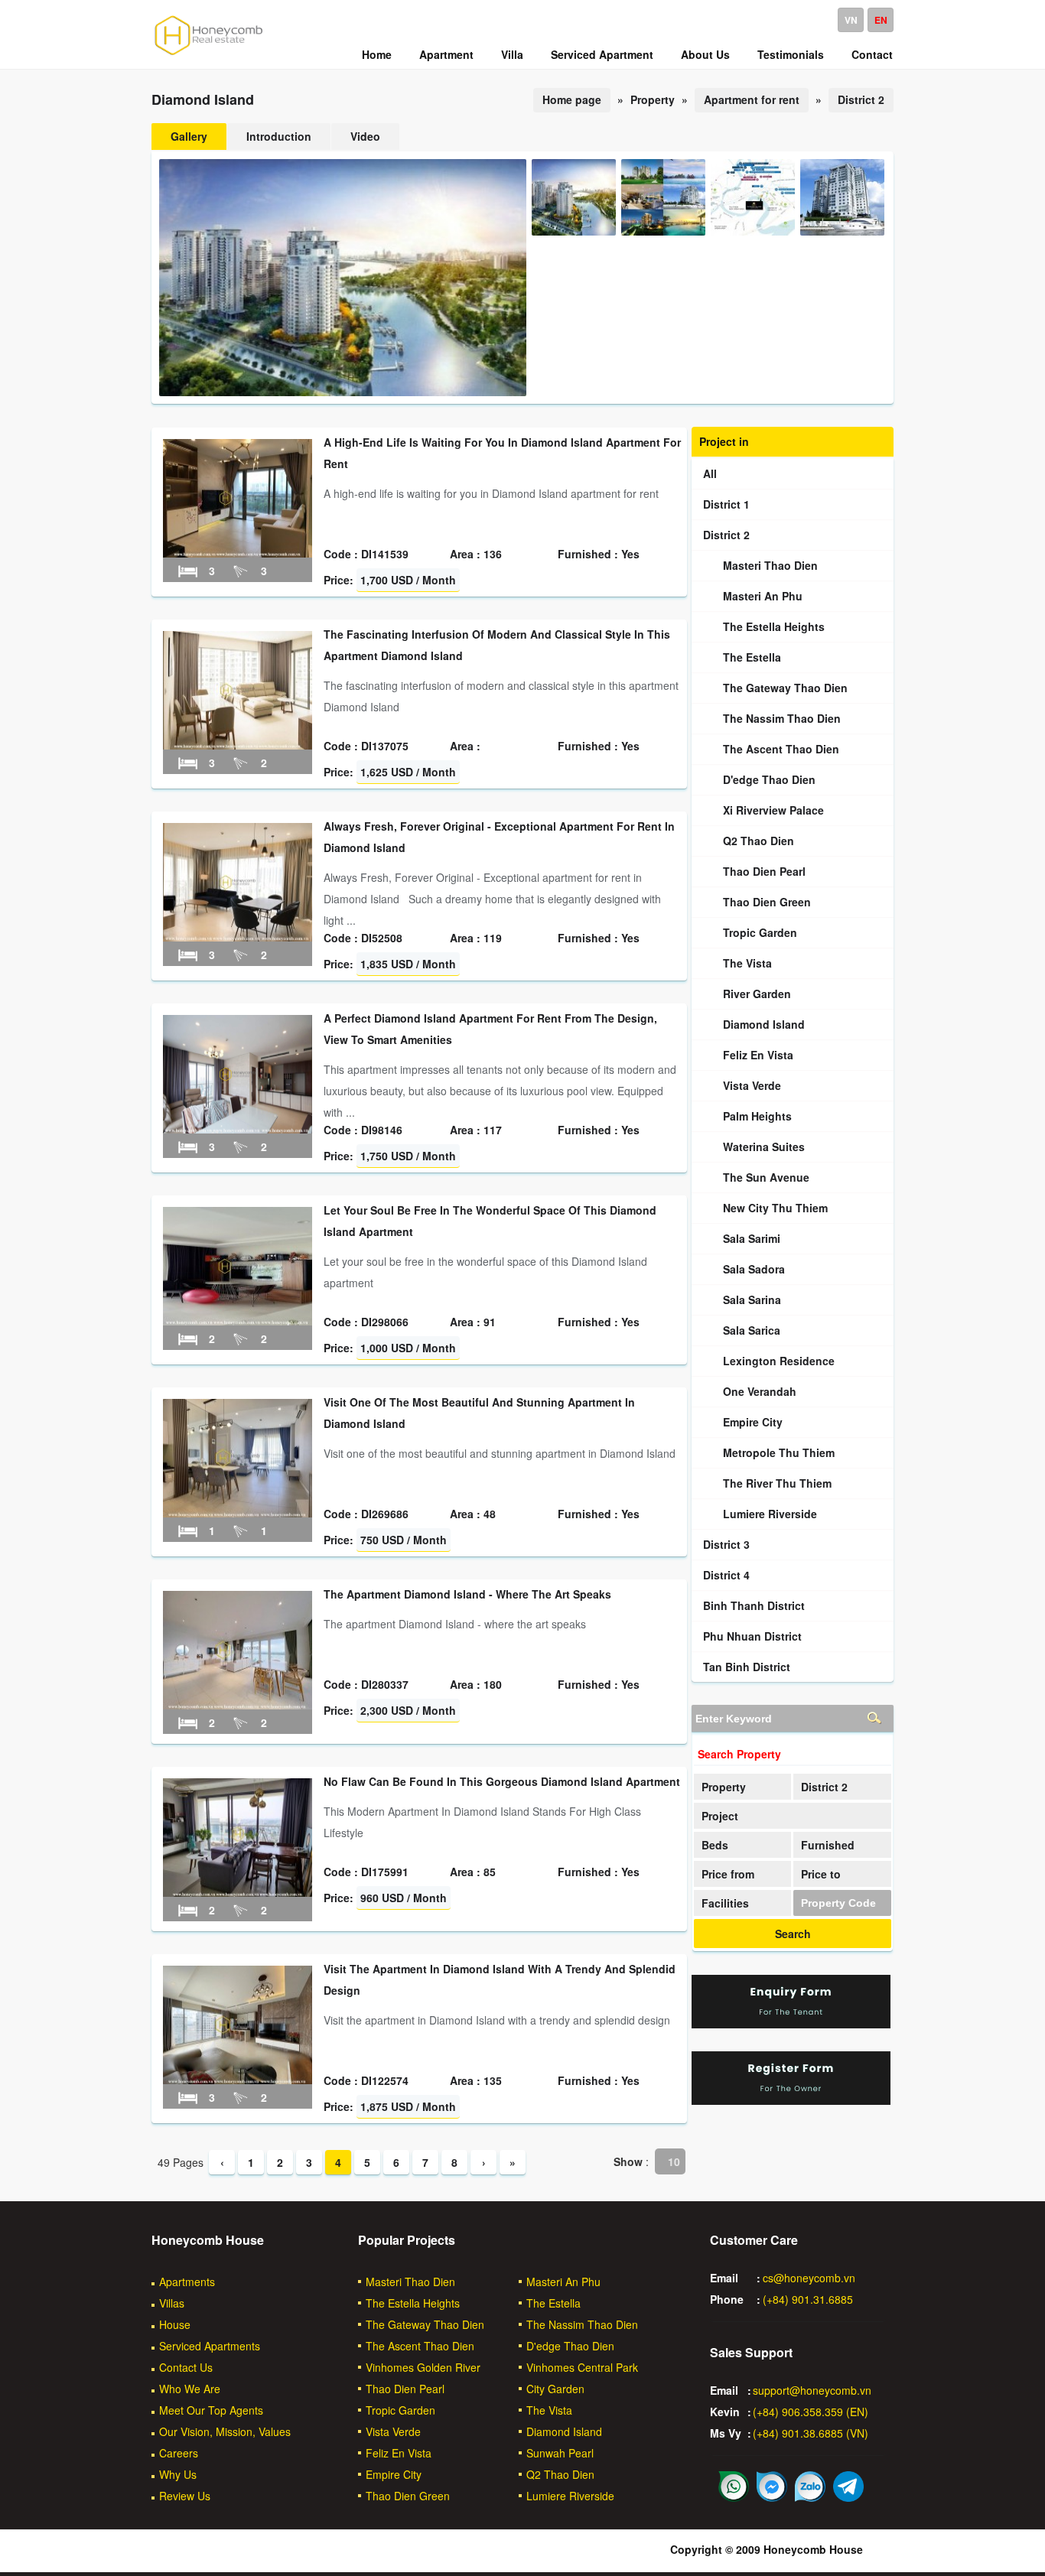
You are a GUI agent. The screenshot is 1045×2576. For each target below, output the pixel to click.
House (175, 2324)
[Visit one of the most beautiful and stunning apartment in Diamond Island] (238, 1513)
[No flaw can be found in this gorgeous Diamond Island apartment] (238, 1892)
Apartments (187, 2282)
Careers (179, 2453)
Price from (728, 1874)
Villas (172, 2303)
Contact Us (186, 2367)
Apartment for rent (752, 99)
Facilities (725, 1903)
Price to (821, 1874)
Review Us (185, 2496)
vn (851, 20)
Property (724, 1787)
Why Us (178, 2474)
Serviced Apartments (210, 2346)
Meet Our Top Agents (211, 2410)
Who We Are (190, 2389)
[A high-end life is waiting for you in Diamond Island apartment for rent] (238, 553)
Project (720, 1816)
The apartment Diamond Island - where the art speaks (467, 1594)
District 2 (861, 99)
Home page (572, 99)
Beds (715, 1845)
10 (674, 2161)
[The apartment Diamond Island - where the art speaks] (238, 1705)
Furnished (828, 1845)
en (881, 20)
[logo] (209, 54)
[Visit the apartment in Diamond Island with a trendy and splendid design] (238, 2080)
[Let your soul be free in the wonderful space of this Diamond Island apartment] (238, 1321)
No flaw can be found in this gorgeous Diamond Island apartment (502, 1781)
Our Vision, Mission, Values (225, 2431)
